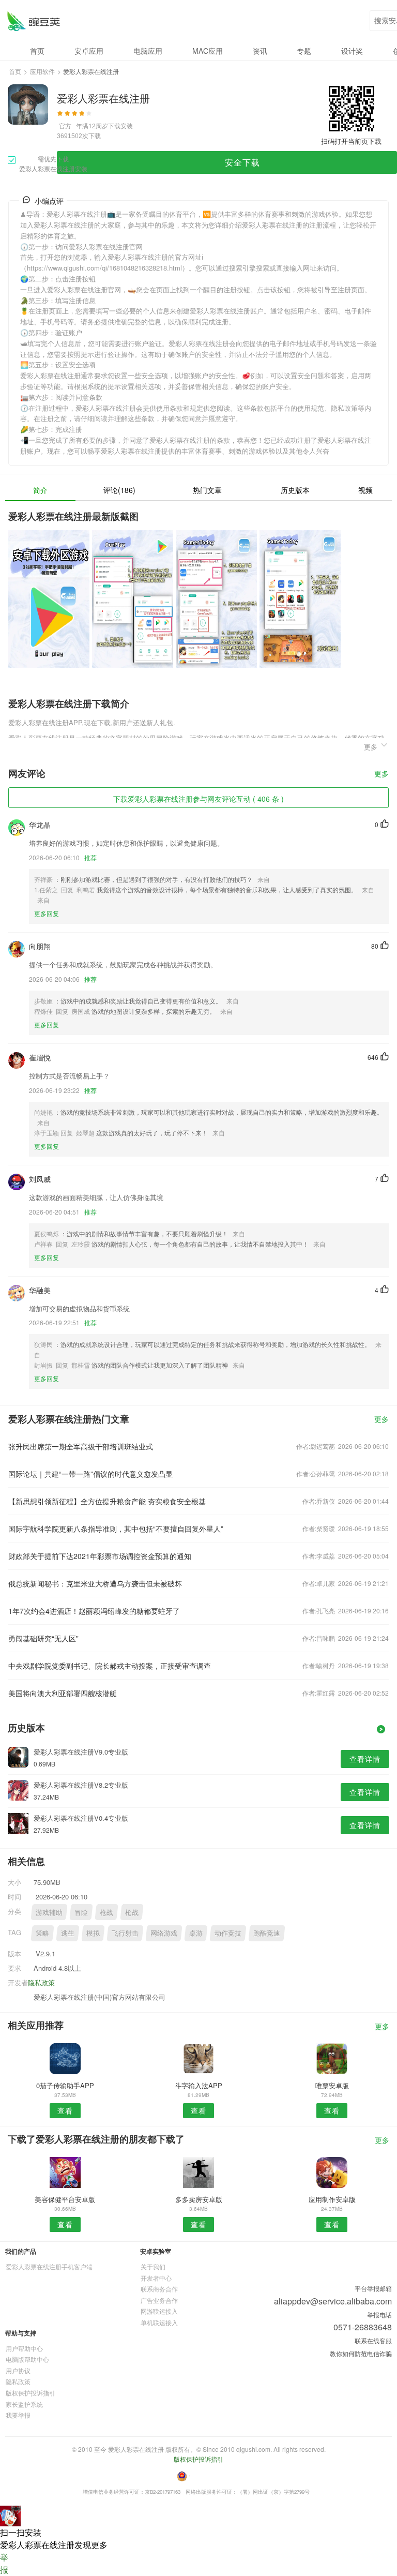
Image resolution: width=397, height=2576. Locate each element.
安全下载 (242, 162)
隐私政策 (41, 1982)
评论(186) (119, 490)
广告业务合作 (159, 2300)
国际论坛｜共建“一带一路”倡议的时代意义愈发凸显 (90, 1474)
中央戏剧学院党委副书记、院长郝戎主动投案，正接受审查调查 (110, 1666)
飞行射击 (125, 1933)
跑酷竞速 (267, 1933)
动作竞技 (228, 1933)
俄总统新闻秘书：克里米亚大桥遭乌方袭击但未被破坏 (95, 1583)
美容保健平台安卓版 (65, 2199)
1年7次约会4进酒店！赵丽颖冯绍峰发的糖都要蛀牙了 (94, 1611)
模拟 (93, 1933)
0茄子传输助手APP (65, 2085)
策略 (42, 1933)
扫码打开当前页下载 (351, 141)
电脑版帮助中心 (27, 2359)
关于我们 (153, 2266)
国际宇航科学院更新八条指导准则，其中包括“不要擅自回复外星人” (116, 1529)
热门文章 (207, 490)
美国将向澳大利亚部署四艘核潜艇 (63, 1693)
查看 (65, 2110)
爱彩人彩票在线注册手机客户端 (49, 2266)
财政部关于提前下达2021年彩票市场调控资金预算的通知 (100, 1556)
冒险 (81, 1912)
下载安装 (120, 125)
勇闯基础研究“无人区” (43, 1638)
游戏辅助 (49, 1912)
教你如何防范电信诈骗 (361, 2353)
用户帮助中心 (24, 2348)
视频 (365, 490)
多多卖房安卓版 (199, 2199)
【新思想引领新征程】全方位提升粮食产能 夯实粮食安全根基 (107, 1501)
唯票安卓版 (332, 2085)
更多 (381, 774)
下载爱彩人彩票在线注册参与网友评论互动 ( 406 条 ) (198, 799)
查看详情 (365, 1759)
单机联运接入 (159, 2322)
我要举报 (18, 2415)
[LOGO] (33, 21)
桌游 (196, 1933)
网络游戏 (164, 1933)
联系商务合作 (159, 2289)
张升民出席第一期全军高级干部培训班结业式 (81, 1446)
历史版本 (295, 490)
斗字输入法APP (198, 2085)
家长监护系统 (24, 2404)
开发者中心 (156, 2278)
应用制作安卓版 (332, 2199)
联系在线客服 (373, 2340)
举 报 (4, 2563)
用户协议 (18, 2370)
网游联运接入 (159, 2311)
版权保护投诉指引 (30, 2393)
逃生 (68, 1933)
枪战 (106, 1912)
